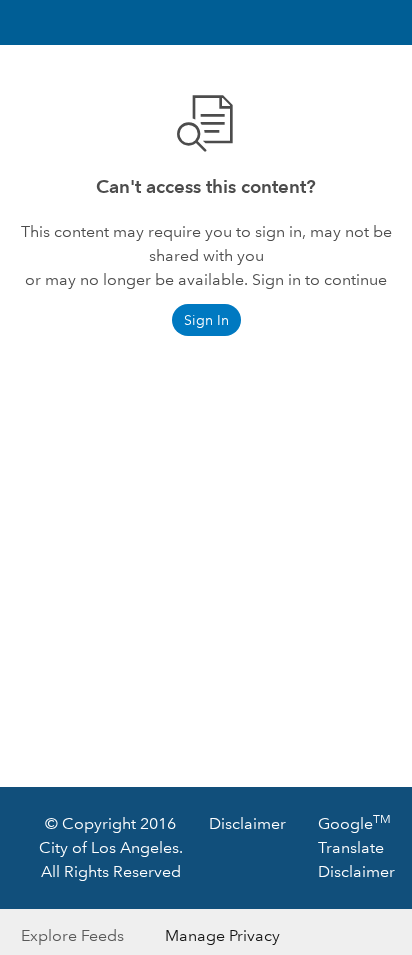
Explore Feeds (72, 935)
